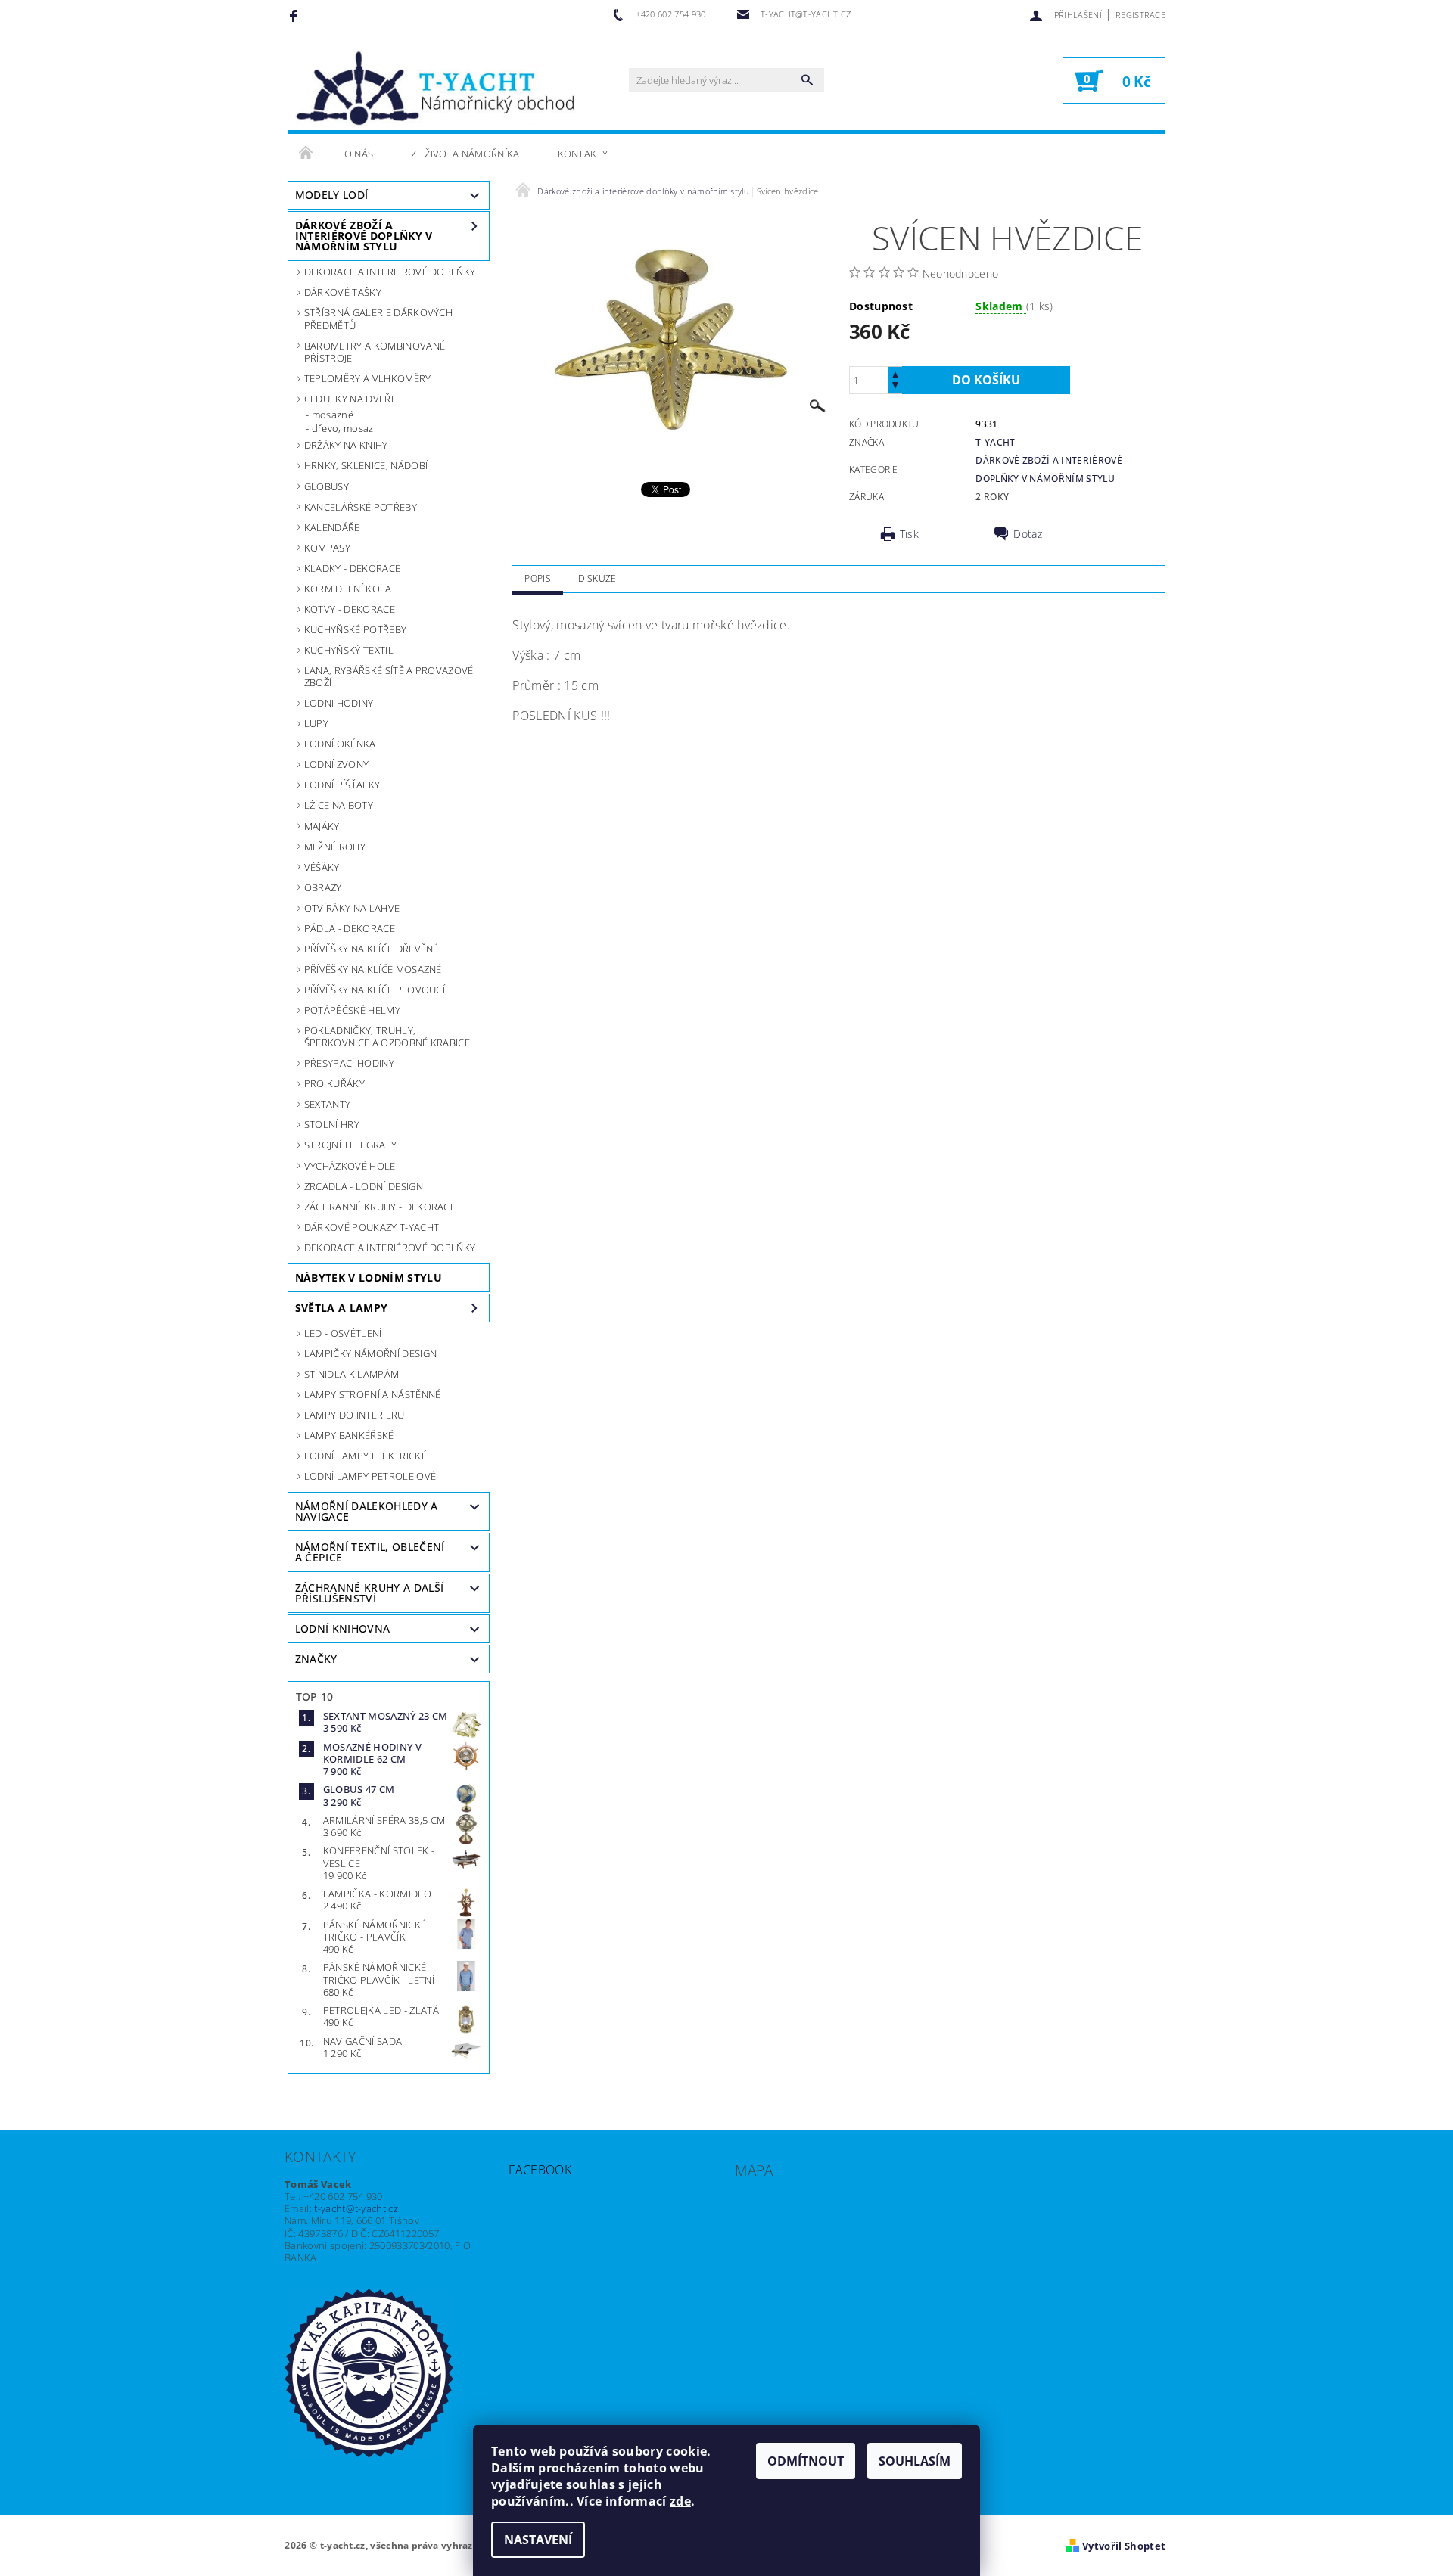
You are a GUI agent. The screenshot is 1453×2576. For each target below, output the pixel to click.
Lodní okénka (340, 744)
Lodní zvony (337, 764)
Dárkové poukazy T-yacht (372, 1227)
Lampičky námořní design (370, 1353)
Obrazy (323, 887)
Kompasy (327, 548)
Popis (538, 578)
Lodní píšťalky (342, 785)
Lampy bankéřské (349, 1435)
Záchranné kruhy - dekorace (380, 1207)
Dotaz (1028, 534)
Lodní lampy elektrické (366, 1456)
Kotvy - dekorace (350, 609)
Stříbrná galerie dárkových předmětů (378, 319)
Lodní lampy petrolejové (370, 1476)
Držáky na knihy (346, 445)
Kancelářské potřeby (361, 507)
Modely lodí (332, 195)
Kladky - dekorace (352, 568)
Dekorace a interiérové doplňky (390, 1248)
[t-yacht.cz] (435, 88)
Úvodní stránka (306, 154)
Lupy (316, 723)
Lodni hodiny (339, 703)
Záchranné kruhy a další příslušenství (369, 1593)
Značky (316, 1659)
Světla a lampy (341, 1308)
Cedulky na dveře (350, 399)
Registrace (1140, 15)
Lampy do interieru (355, 1415)
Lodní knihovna (342, 1628)
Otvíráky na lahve (352, 908)
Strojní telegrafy (350, 1145)
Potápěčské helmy (352, 1010)
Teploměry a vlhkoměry (368, 378)
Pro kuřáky (334, 1083)
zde (680, 2501)
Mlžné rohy (335, 847)
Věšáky (322, 867)
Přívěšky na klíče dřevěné (372, 949)
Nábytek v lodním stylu (369, 1277)
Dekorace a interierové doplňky (390, 272)
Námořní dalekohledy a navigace (367, 1511)
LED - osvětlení (343, 1333)
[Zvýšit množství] (895, 373)
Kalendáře (332, 527)
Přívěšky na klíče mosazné (373, 969)
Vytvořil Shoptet (1124, 2546)
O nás (359, 154)
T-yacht (995, 442)
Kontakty (583, 154)
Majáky (322, 826)
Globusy (327, 486)
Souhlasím (915, 2461)
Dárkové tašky (343, 292)
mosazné (333, 415)
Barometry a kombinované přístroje (375, 352)
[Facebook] (296, 15)
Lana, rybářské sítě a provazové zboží (389, 676)
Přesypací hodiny (349, 1063)
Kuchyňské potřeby (355, 629)
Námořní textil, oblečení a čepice (370, 1552)
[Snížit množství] (895, 387)
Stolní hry (332, 1124)
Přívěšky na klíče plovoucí (375, 990)
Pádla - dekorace (350, 928)
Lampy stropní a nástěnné (373, 1394)
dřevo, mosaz (343, 428)
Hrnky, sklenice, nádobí (366, 465)
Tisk (909, 534)
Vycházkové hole (350, 1166)
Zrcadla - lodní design (364, 1186)
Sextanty (328, 1104)
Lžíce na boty (339, 805)
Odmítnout (806, 2461)
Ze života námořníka (465, 154)
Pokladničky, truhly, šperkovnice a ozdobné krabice (387, 1036)
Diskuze (597, 578)
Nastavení (538, 2540)
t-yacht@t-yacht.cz (356, 2208)
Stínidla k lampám (352, 1374)
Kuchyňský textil (349, 650)
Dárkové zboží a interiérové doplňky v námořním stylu (364, 236)
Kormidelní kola (348, 589)
